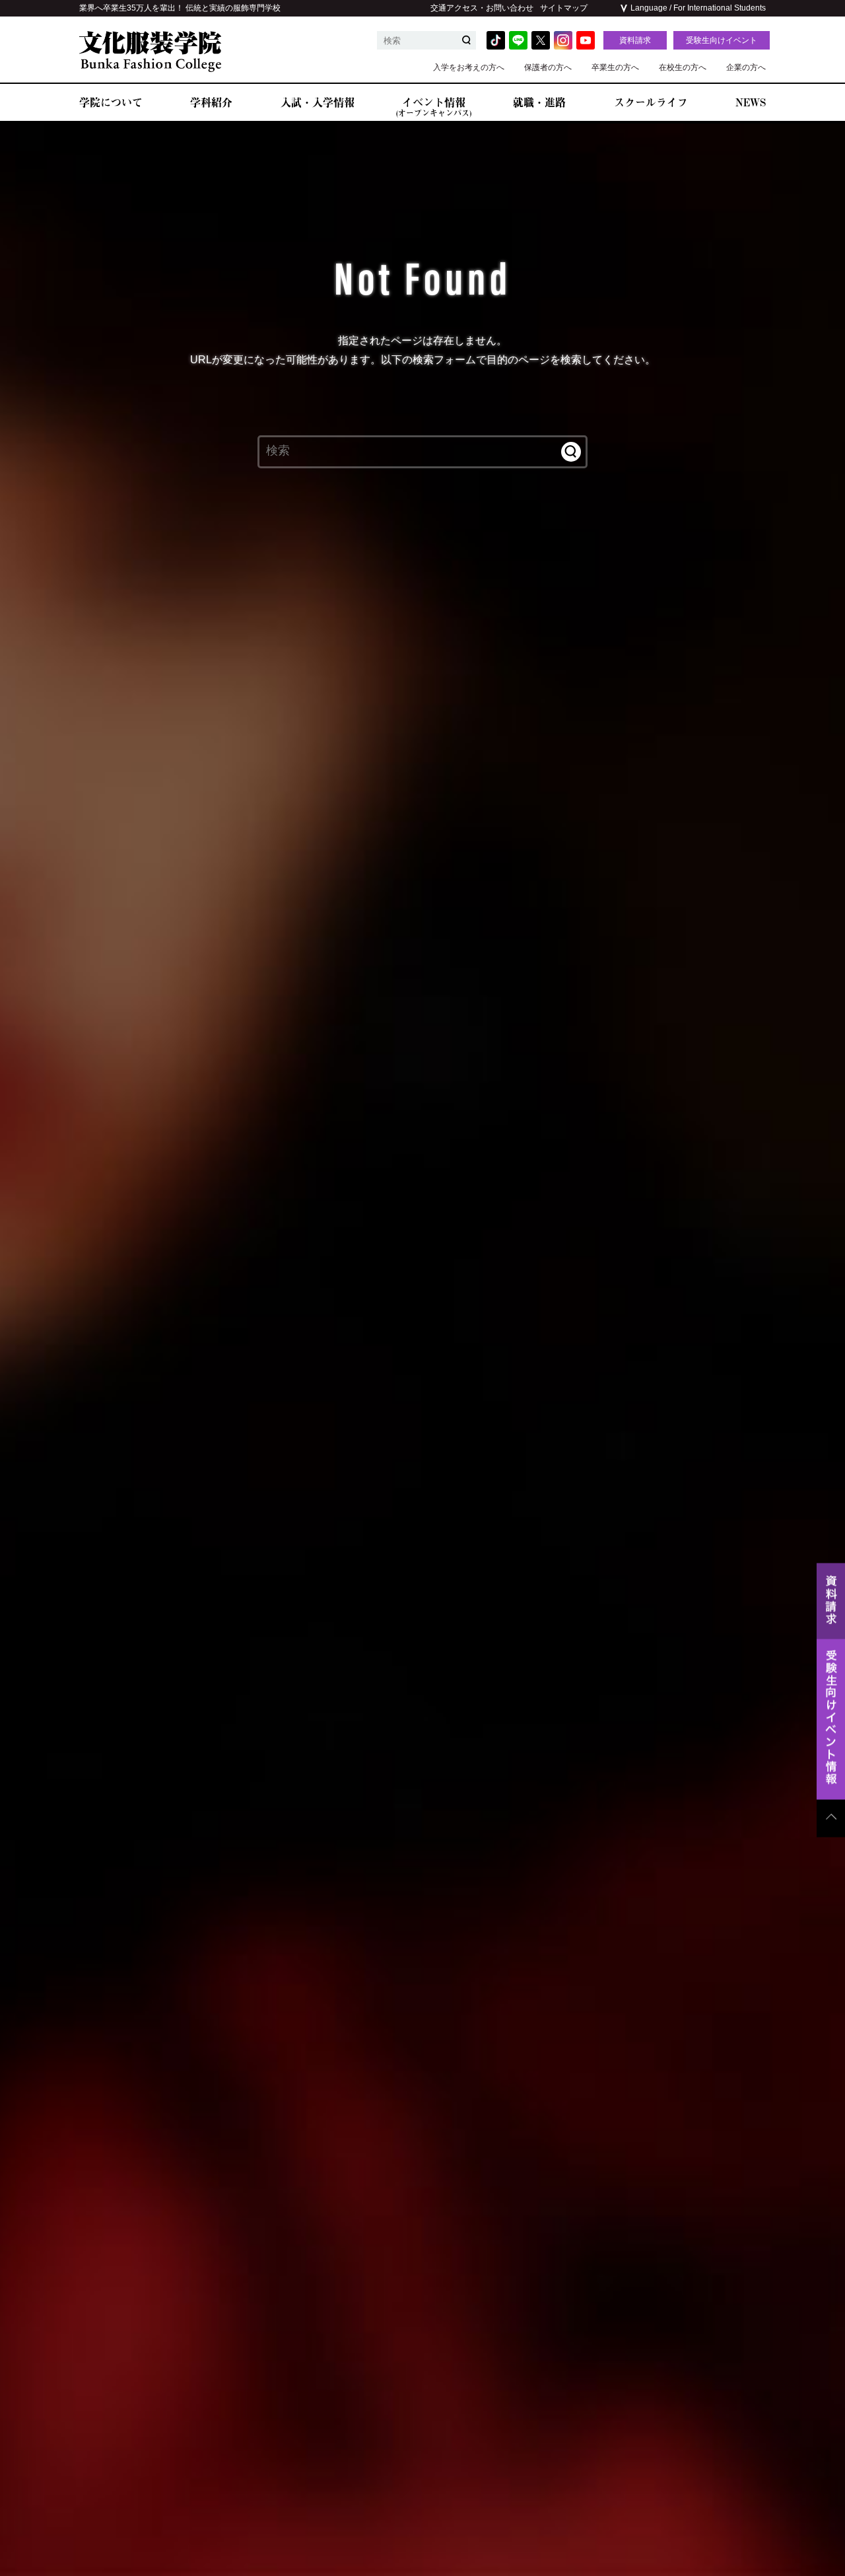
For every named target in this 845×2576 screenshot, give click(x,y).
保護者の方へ (548, 67)
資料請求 (635, 40)
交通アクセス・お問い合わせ (482, 8)
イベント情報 (434, 107)
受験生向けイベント (722, 40)
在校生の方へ (683, 67)
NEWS (751, 102)
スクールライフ (651, 102)
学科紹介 (211, 102)
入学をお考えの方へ (469, 67)
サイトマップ (564, 8)
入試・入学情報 (318, 102)
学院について (111, 102)
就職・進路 (539, 102)
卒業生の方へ (615, 67)
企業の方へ (746, 67)
